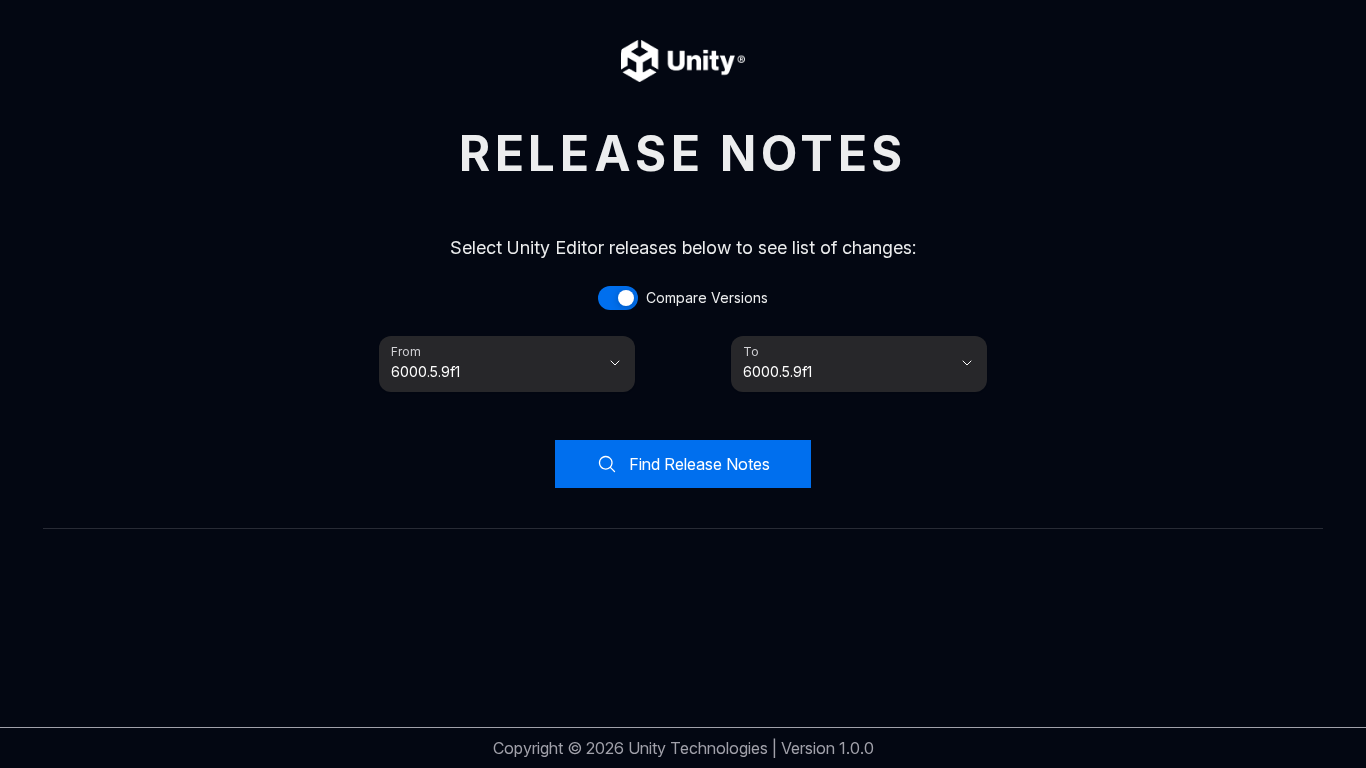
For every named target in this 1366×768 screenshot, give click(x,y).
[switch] (683, 298)
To (750, 351)
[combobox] (479, 372)
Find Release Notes (699, 464)
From (405, 351)
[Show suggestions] (615, 363)
